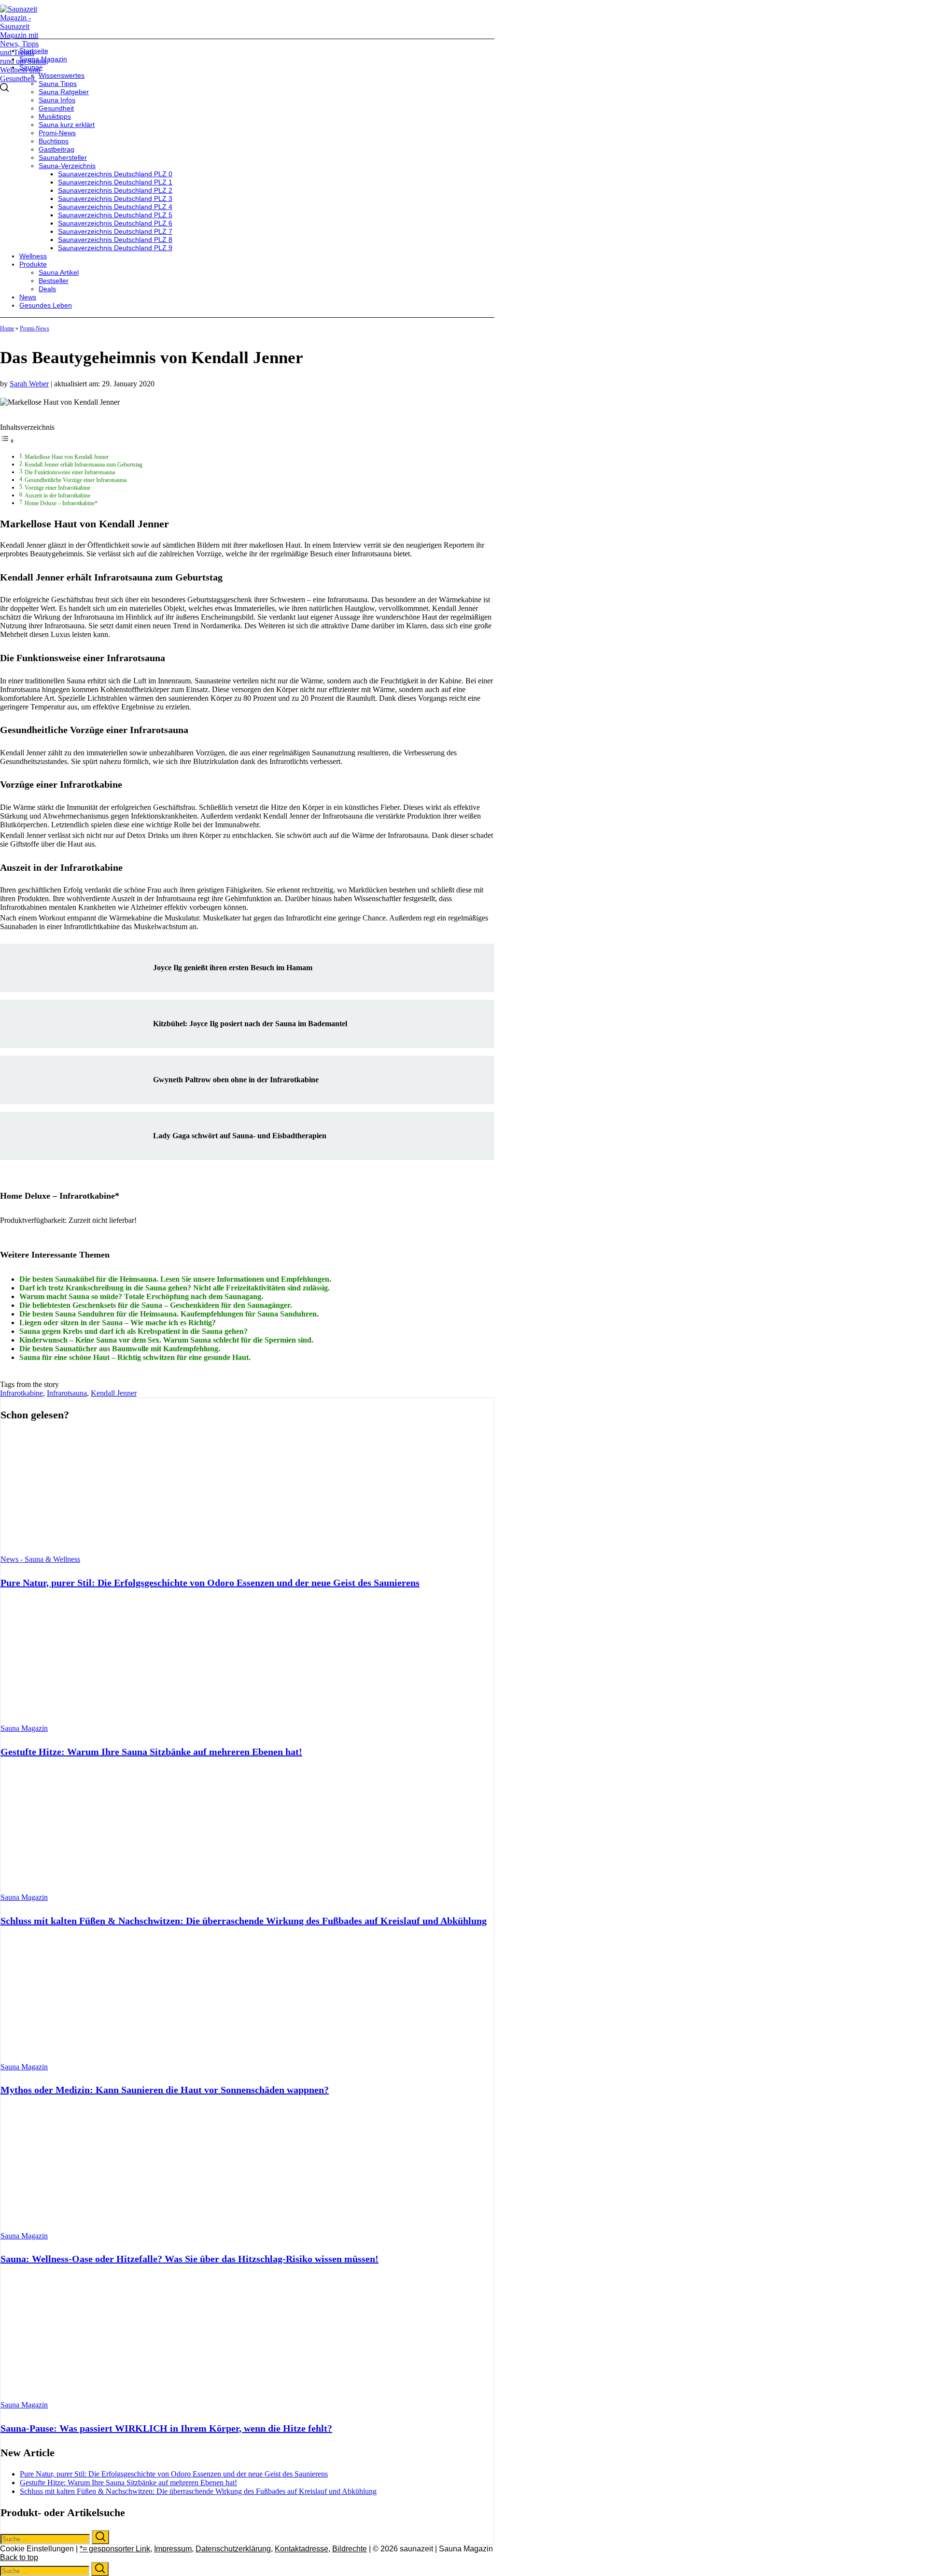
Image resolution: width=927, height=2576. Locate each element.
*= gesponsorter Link (115, 2549)
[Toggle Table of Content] (7, 441)
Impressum (173, 2549)
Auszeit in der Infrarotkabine (57, 496)
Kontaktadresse (302, 2549)
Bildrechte (350, 2549)
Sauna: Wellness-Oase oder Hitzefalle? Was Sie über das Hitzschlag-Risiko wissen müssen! (190, 2259)
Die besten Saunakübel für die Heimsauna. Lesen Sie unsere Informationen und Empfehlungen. (175, 1279)
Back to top (19, 2557)
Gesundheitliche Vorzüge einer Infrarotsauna (76, 480)
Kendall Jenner (114, 1393)
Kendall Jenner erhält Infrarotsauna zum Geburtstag (84, 465)
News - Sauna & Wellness (40, 1559)
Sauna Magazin (24, 1728)
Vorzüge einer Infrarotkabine (57, 488)
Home (7, 328)
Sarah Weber (29, 384)
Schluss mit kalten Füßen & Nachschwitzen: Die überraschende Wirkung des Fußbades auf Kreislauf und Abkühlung (244, 1921)
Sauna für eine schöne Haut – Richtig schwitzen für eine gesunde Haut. (135, 1357)
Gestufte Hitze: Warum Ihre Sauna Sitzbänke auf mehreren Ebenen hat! (151, 1752)
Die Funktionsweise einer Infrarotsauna (70, 473)
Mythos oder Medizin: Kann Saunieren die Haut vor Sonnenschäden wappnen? (165, 2090)
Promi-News (35, 328)
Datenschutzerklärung (233, 2549)
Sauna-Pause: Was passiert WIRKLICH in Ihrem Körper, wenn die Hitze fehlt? (166, 2428)
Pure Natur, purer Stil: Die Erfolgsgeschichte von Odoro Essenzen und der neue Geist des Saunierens (210, 1583)
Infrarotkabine (21, 1393)
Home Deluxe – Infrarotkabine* (61, 503)
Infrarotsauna (67, 1393)
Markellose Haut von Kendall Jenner (67, 457)
